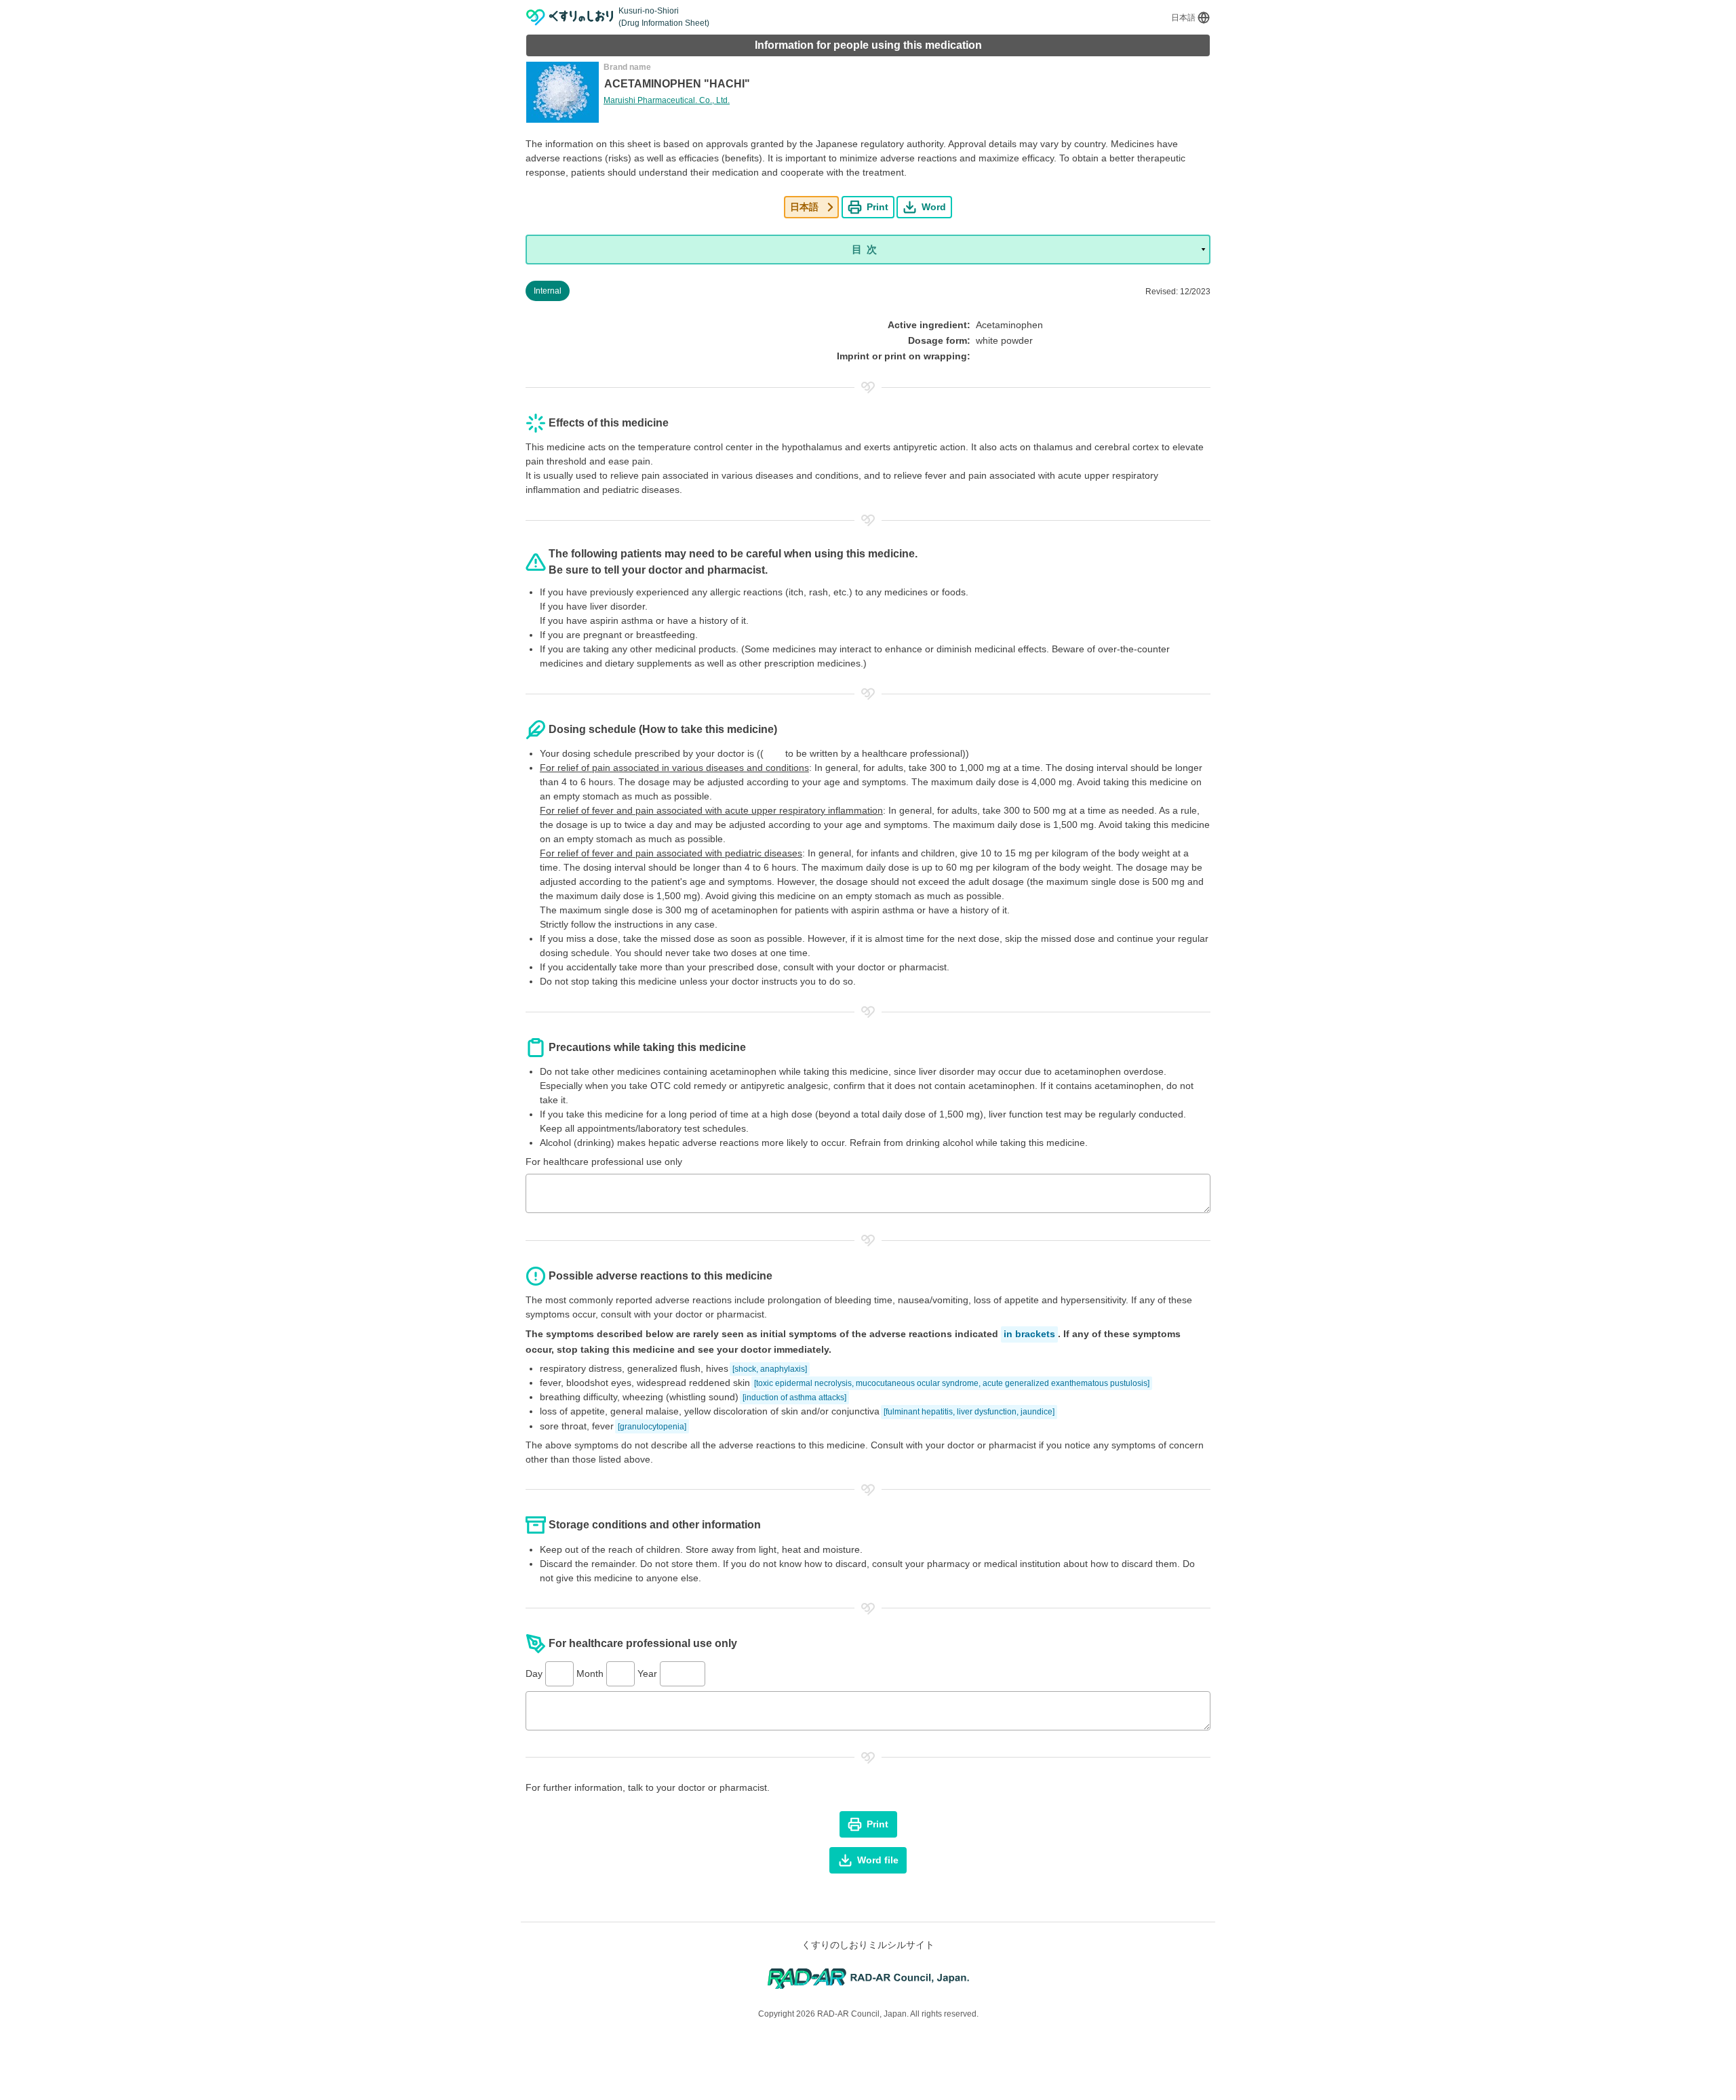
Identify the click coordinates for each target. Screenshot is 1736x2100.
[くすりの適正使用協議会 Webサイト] (868, 1978)
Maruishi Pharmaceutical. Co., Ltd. (667, 100)
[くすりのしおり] (570, 17)
